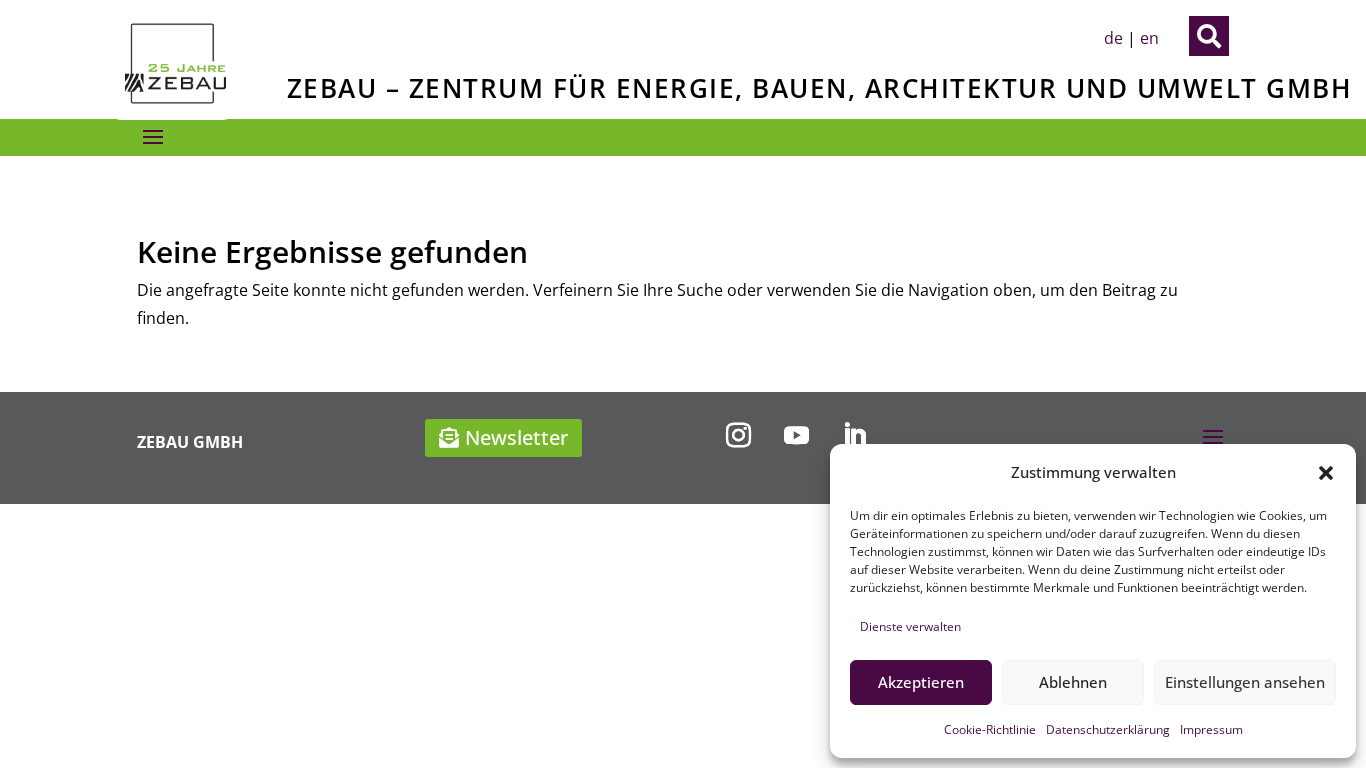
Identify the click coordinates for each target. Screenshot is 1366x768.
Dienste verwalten (910, 626)
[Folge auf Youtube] (796, 436)
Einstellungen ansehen (1245, 682)
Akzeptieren (921, 682)
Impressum (1211, 729)
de (1113, 38)
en (1149, 38)
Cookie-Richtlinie (990, 729)
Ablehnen (1073, 682)
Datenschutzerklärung (1108, 729)
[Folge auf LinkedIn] (854, 436)
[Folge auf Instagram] (738, 436)
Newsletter (516, 437)
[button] (1326, 473)
